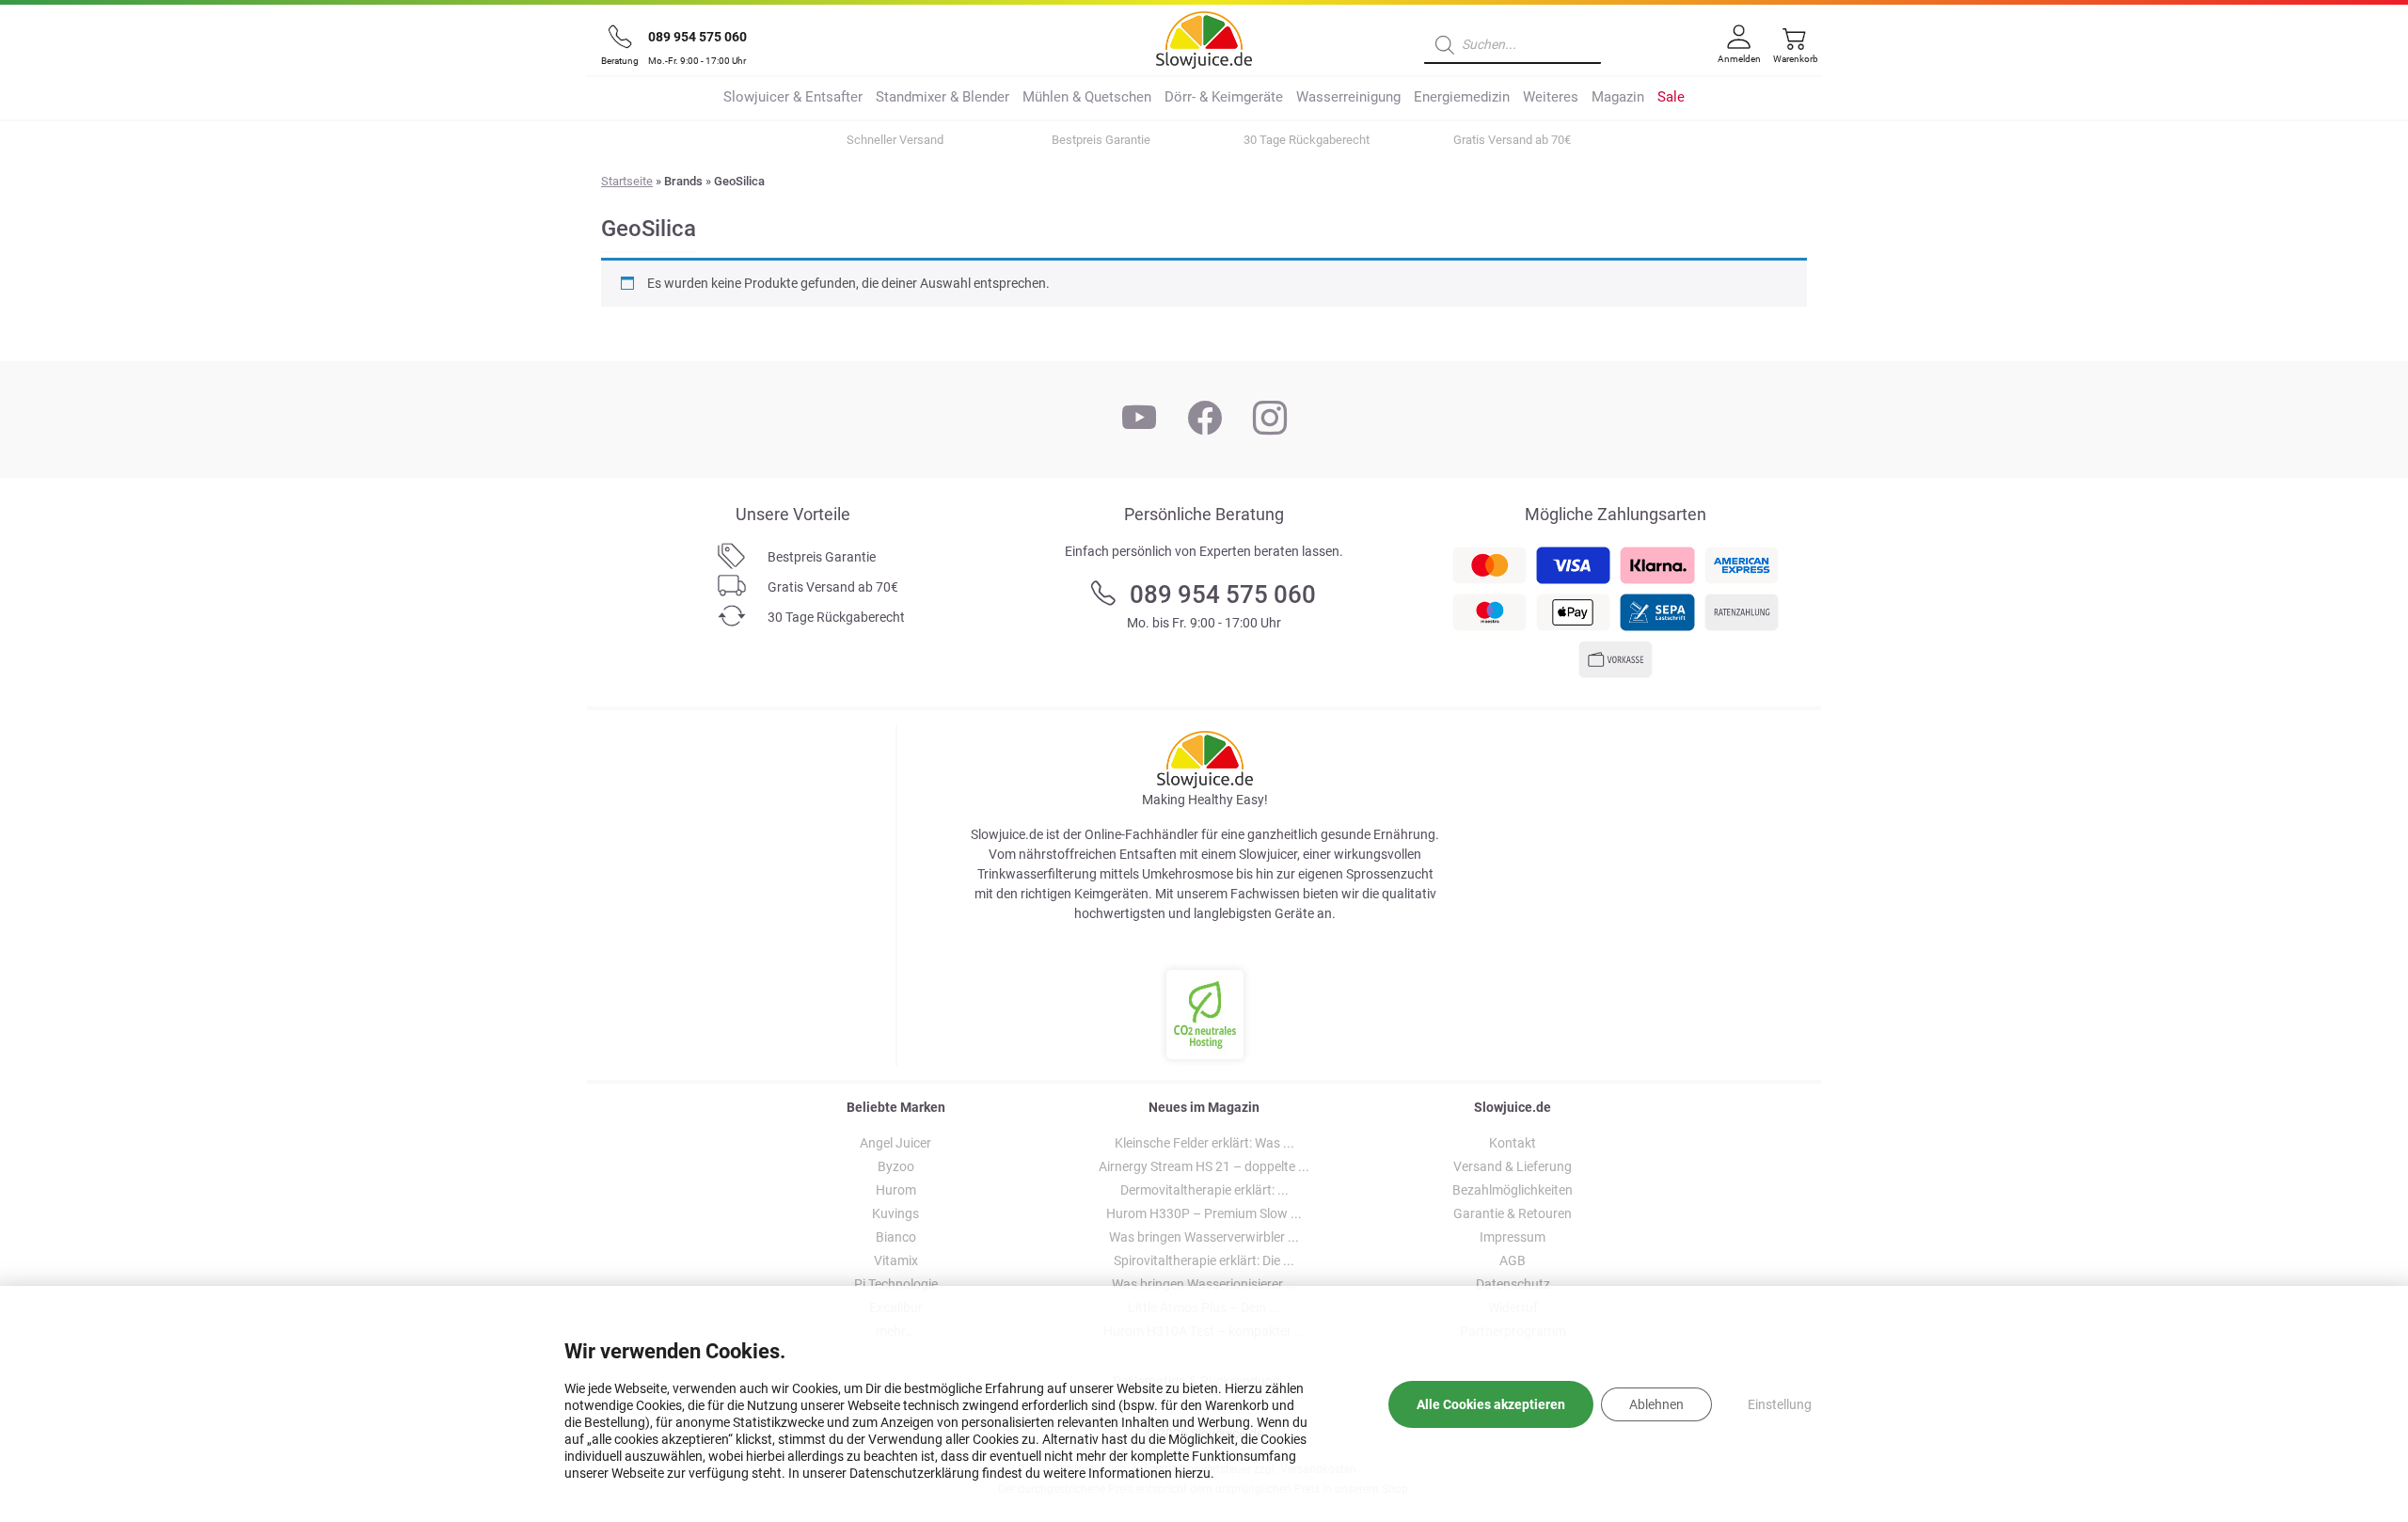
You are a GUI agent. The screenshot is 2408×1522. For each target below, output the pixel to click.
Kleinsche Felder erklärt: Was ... (1204, 1143)
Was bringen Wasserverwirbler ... (1204, 1237)
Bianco (896, 1237)
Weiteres (1551, 97)
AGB (1513, 1260)
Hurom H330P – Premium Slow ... (1204, 1213)
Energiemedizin (1462, 97)
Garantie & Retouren (1513, 1213)
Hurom (896, 1190)
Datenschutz (1513, 1284)
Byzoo (896, 1166)
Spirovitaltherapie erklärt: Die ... (1204, 1260)
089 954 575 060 (697, 37)
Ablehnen (1656, 1404)
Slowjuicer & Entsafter (793, 97)
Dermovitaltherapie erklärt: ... (1204, 1190)
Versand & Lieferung (1513, 1166)
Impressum (1513, 1237)
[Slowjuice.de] (1204, 37)
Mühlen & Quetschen (1087, 97)
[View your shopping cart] (1790, 54)
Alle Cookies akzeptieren (1491, 1404)
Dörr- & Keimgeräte (1224, 97)
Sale (1671, 97)
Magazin (1618, 97)
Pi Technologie (896, 1284)
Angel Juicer (895, 1143)
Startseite (627, 181)
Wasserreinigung (1348, 97)
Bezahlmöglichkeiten (1513, 1190)
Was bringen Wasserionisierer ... (1204, 1284)
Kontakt (1513, 1143)
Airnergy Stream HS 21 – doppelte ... (1204, 1166)
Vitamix (896, 1260)
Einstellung (1780, 1404)
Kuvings (895, 1213)
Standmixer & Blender (943, 97)
